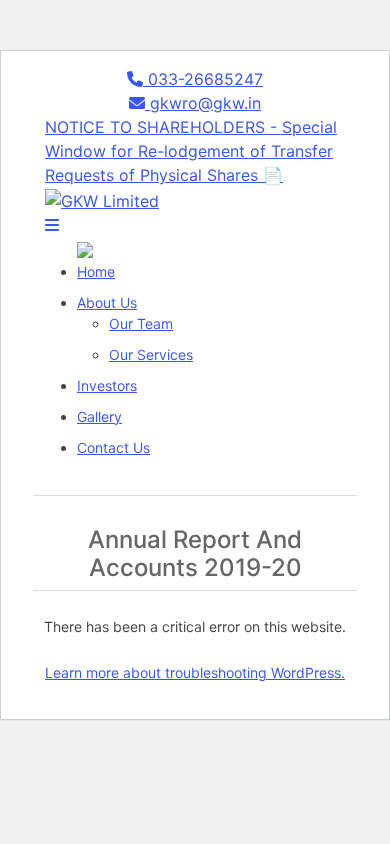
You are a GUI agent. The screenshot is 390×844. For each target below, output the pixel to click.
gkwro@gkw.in (203, 103)
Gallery (99, 416)
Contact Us (113, 447)
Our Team (141, 323)
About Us (107, 302)
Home (96, 271)
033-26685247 (203, 79)
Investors (107, 385)
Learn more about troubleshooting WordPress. (195, 672)
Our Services (151, 354)
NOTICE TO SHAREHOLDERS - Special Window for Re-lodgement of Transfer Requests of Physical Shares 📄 (191, 151)
